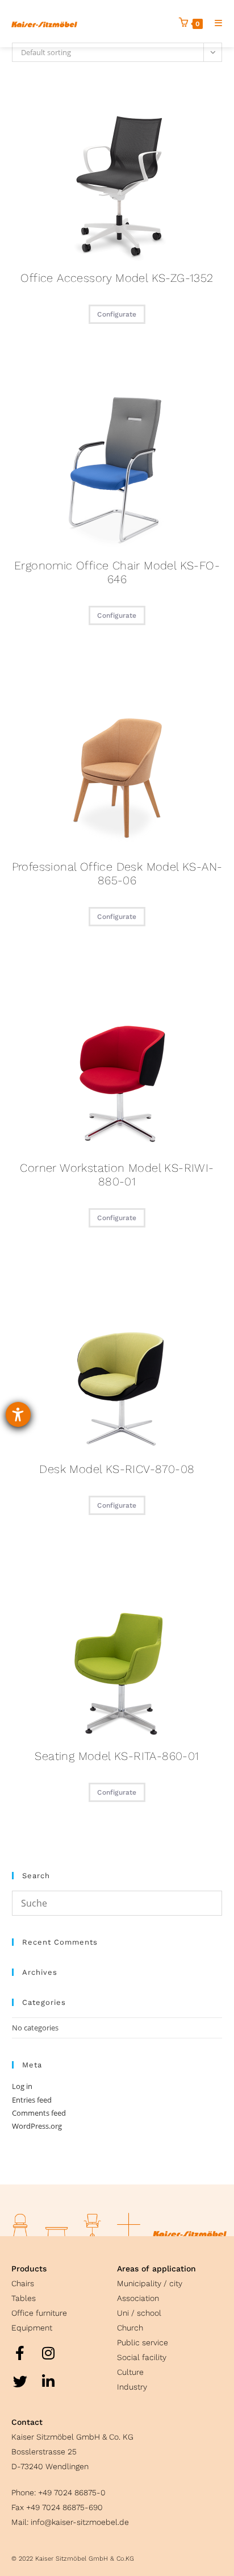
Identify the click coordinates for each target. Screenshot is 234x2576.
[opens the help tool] (18, 1414)
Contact (27, 2422)
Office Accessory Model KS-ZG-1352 (117, 278)
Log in (22, 2086)
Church (130, 2328)
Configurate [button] (117, 314)
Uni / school (139, 2313)
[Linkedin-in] (48, 2381)
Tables (24, 2298)
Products (29, 2269)
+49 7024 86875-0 (72, 2492)
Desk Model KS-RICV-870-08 (117, 1469)
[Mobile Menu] (214, 23)
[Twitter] (20, 2381)
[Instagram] (48, 2353)
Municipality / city (150, 2283)
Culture (130, 2372)
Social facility (142, 2357)
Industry (132, 2387)
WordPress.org (37, 2126)
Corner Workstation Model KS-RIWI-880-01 (117, 1175)
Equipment (32, 2328)
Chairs (23, 2283)
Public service (143, 2342)
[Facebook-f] (20, 2353)
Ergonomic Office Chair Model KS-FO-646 (117, 572)
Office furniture (39, 2313)
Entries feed (32, 2100)
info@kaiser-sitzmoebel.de (80, 2522)
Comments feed (39, 2113)
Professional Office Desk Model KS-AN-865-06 (117, 873)
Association (138, 2298)
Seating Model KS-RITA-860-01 (117, 1756)
